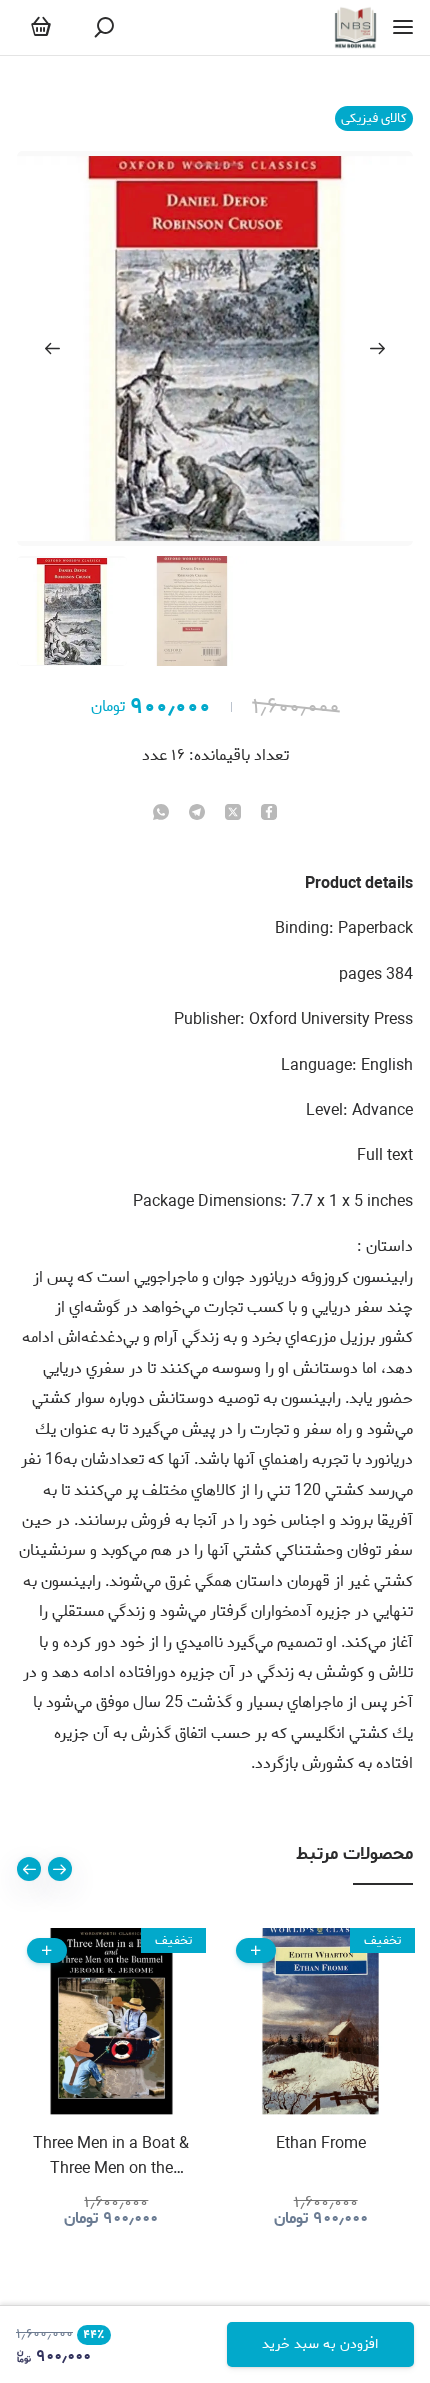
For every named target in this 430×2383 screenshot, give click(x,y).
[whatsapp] (161, 814)
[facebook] (269, 814)
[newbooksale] (355, 27)
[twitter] (233, 814)
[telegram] (197, 814)
